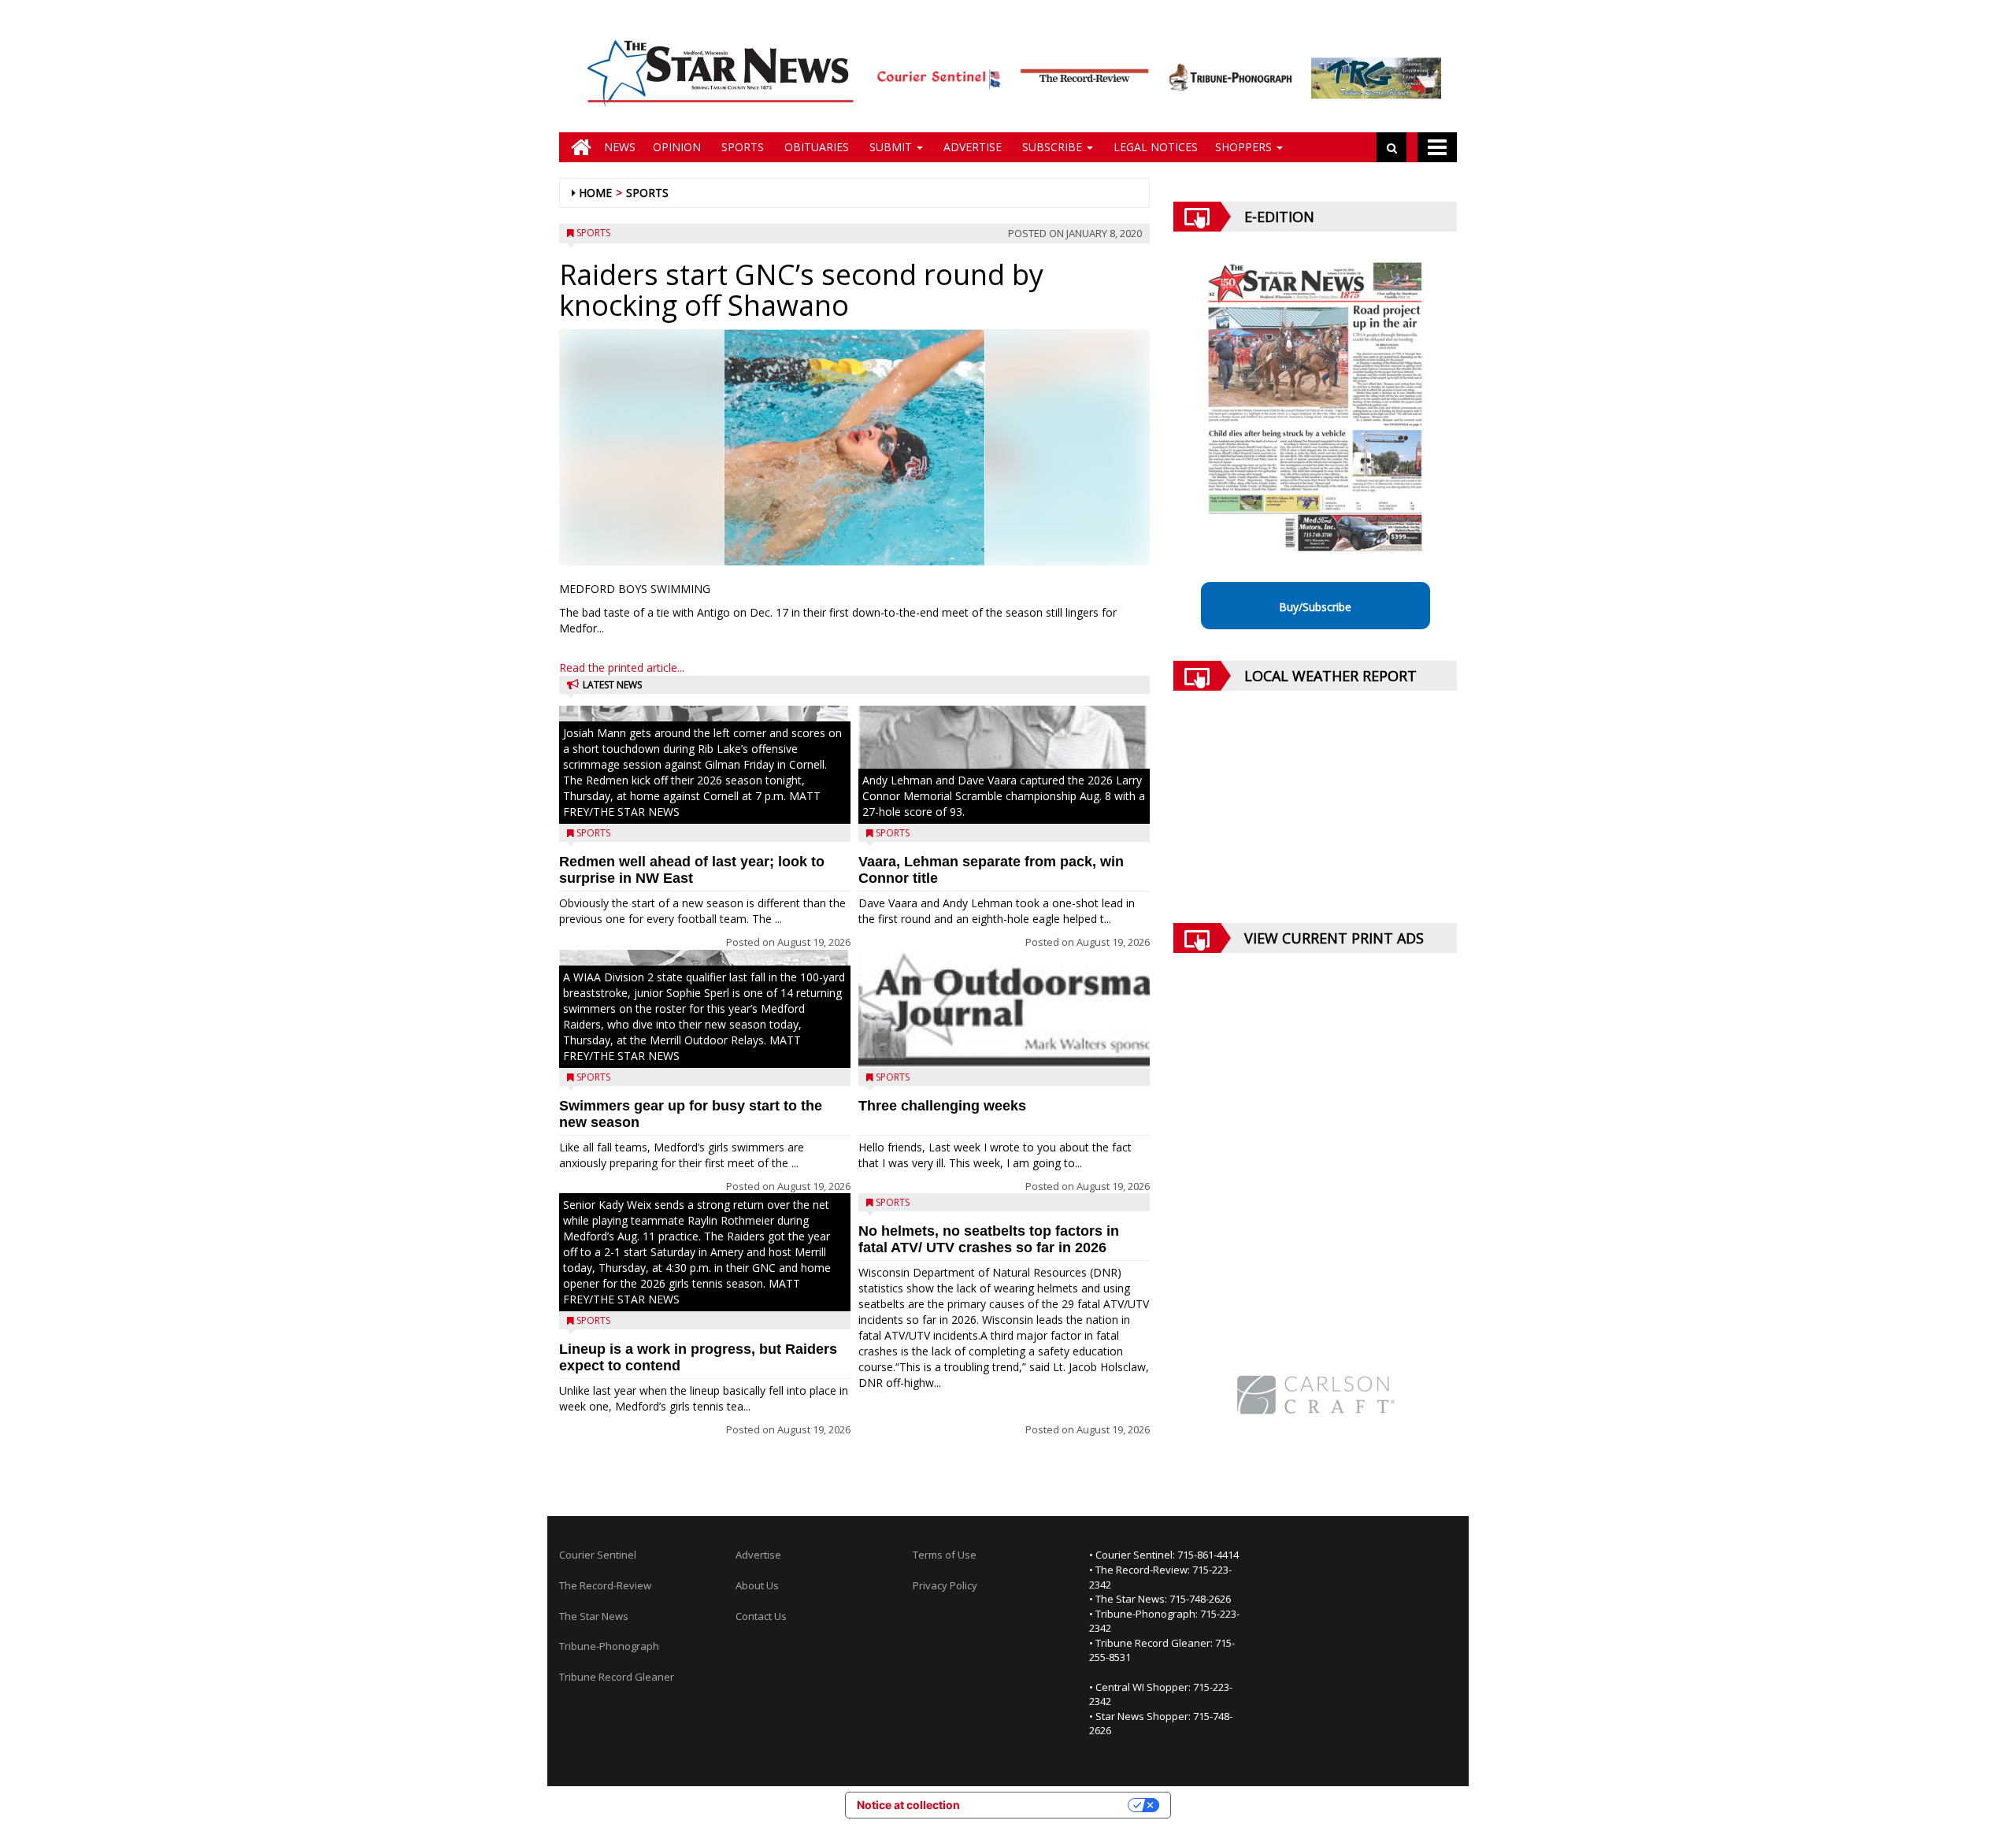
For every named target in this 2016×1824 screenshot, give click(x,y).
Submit (891, 147)
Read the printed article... (622, 667)
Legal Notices (1154, 147)
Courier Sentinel (598, 1555)
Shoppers (1245, 147)
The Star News (594, 1616)
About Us (757, 1585)
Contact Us (761, 1616)
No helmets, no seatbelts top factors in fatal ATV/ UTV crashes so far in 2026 (989, 1239)
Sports (741, 147)
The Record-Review (605, 1585)
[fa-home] (577, 147)
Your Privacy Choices (1051, 1805)
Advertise (971, 147)
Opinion (677, 147)
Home (595, 193)
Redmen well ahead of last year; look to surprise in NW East (692, 870)
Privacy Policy (945, 1585)
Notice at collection (908, 1805)
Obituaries (815, 147)
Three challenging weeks (942, 1106)
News (620, 147)
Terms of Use (945, 1555)
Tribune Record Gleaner (617, 1677)
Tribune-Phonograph (609, 1646)
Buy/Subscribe (1315, 607)
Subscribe (1052, 147)
